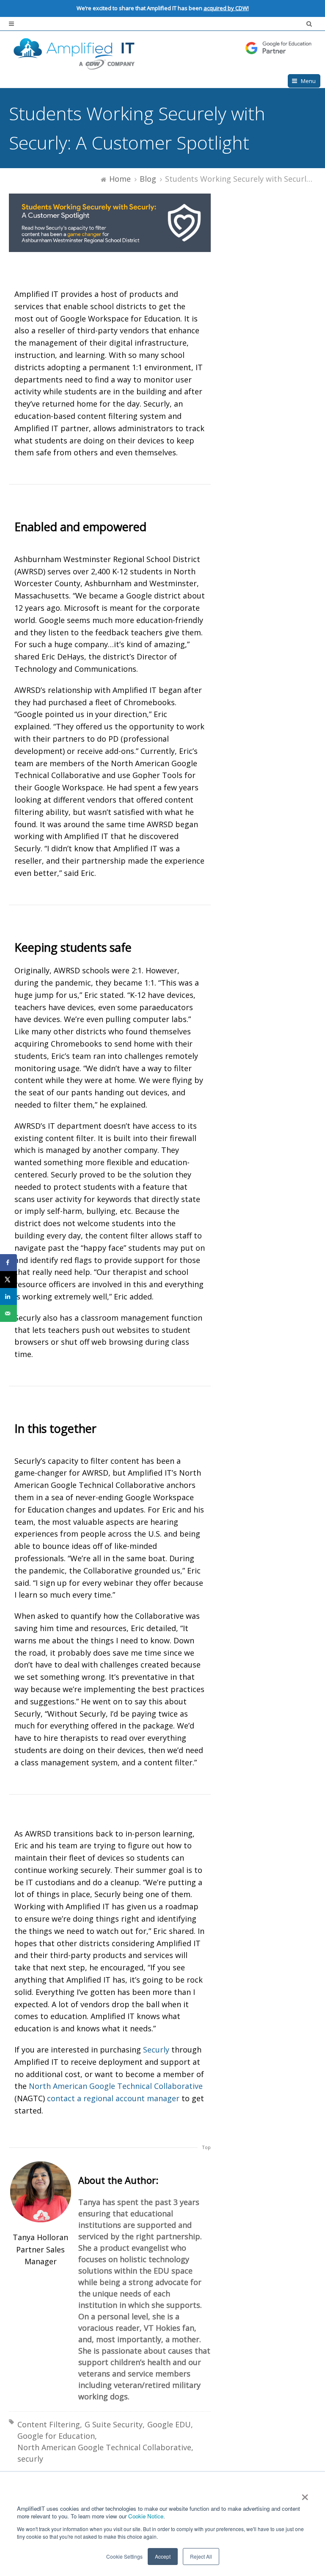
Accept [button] (163, 2556)
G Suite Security (114, 2424)
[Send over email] (8, 1313)
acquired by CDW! (226, 8)
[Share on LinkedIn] (8, 1296)
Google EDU (169, 2424)
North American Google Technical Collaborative (104, 2447)
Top (206, 2147)
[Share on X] (8, 1280)
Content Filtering (49, 2424)
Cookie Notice (146, 2516)
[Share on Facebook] (8, 1263)
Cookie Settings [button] (124, 2556)
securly (30, 2459)
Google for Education (56, 2436)
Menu (308, 81)
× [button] (304, 2494)
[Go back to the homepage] (162, 53)
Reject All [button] (201, 2556)
